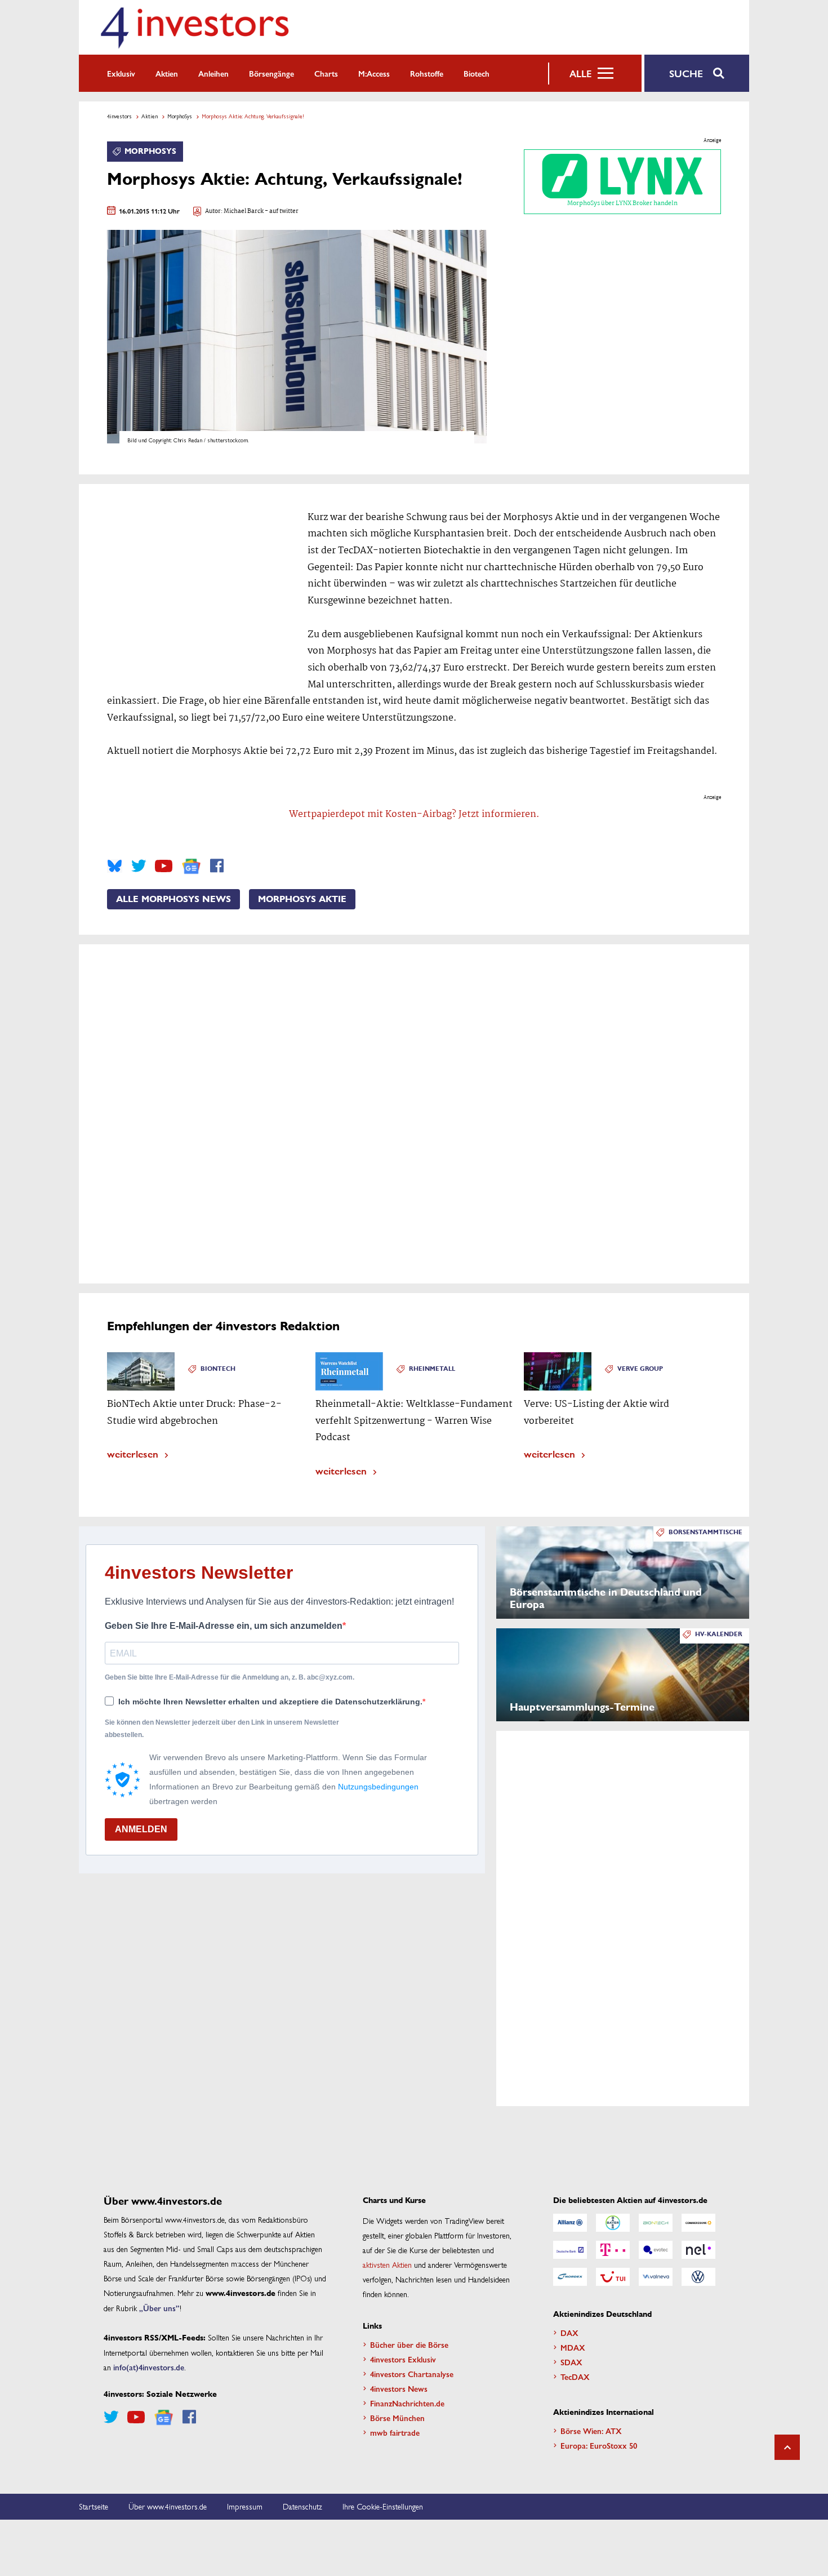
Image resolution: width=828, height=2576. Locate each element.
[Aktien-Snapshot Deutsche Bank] (570, 2250)
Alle (580, 73)
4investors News (399, 2388)
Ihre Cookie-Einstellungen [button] (383, 2506)
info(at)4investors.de (149, 2367)
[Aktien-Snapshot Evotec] (656, 2250)
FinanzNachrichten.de (407, 2403)
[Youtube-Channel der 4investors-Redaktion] (164, 866)
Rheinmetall (432, 1369)
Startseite (94, 2506)
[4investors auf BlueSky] (115, 866)
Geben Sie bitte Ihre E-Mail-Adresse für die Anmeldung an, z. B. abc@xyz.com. (230, 1677)
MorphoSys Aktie (302, 899)
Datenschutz (302, 2506)
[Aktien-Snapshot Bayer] (613, 2223)
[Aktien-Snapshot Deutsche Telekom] (613, 2250)
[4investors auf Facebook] (217, 866)
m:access (374, 73)
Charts (326, 73)
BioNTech (218, 1369)
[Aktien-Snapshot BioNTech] (656, 2223)
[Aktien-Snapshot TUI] (613, 2277)
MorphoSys (180, 116)
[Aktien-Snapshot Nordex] (570, 2277)
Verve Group (640, 1369)
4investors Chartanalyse (412, 2374)
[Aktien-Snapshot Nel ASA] (698, 2250)
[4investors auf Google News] (191, 866)
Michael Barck (244, 212)
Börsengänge (271, 73)
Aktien (167, 73)
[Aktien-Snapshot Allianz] (570, 2223)
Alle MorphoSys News (173, 899)
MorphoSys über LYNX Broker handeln (622, 203)
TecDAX (575, 2377)
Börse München (397, 2418)
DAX (569, 2333)
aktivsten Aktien (387, 2264)
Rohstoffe (427, 73)
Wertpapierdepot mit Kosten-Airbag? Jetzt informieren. (414, 814)
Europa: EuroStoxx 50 (599, 2445)
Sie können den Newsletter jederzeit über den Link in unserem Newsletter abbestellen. (222, 1729)
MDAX (573, 2347)
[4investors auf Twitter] (139, 866)
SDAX (571, 2362)
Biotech (477, 73)
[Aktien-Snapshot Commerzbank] (698, 2223)
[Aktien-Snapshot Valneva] (656, 2277)
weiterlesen (133, 1453)
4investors (119, 116)
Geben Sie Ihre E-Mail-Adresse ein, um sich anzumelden (224, 1626)
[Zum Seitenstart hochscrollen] (787, 2447)
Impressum (245, 2506)
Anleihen (213, 73)
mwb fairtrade (395, 2432)
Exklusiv (121, 73)
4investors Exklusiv (403, 2359)
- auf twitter (281, 212)
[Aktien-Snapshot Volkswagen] (698, 2277)
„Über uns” (159, 2308)
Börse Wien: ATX (591, 2431)
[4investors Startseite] (194, 27)
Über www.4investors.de (168, 2506)
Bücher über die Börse (409, 2344)
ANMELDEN (141, 1829)
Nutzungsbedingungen (378, 1787)
